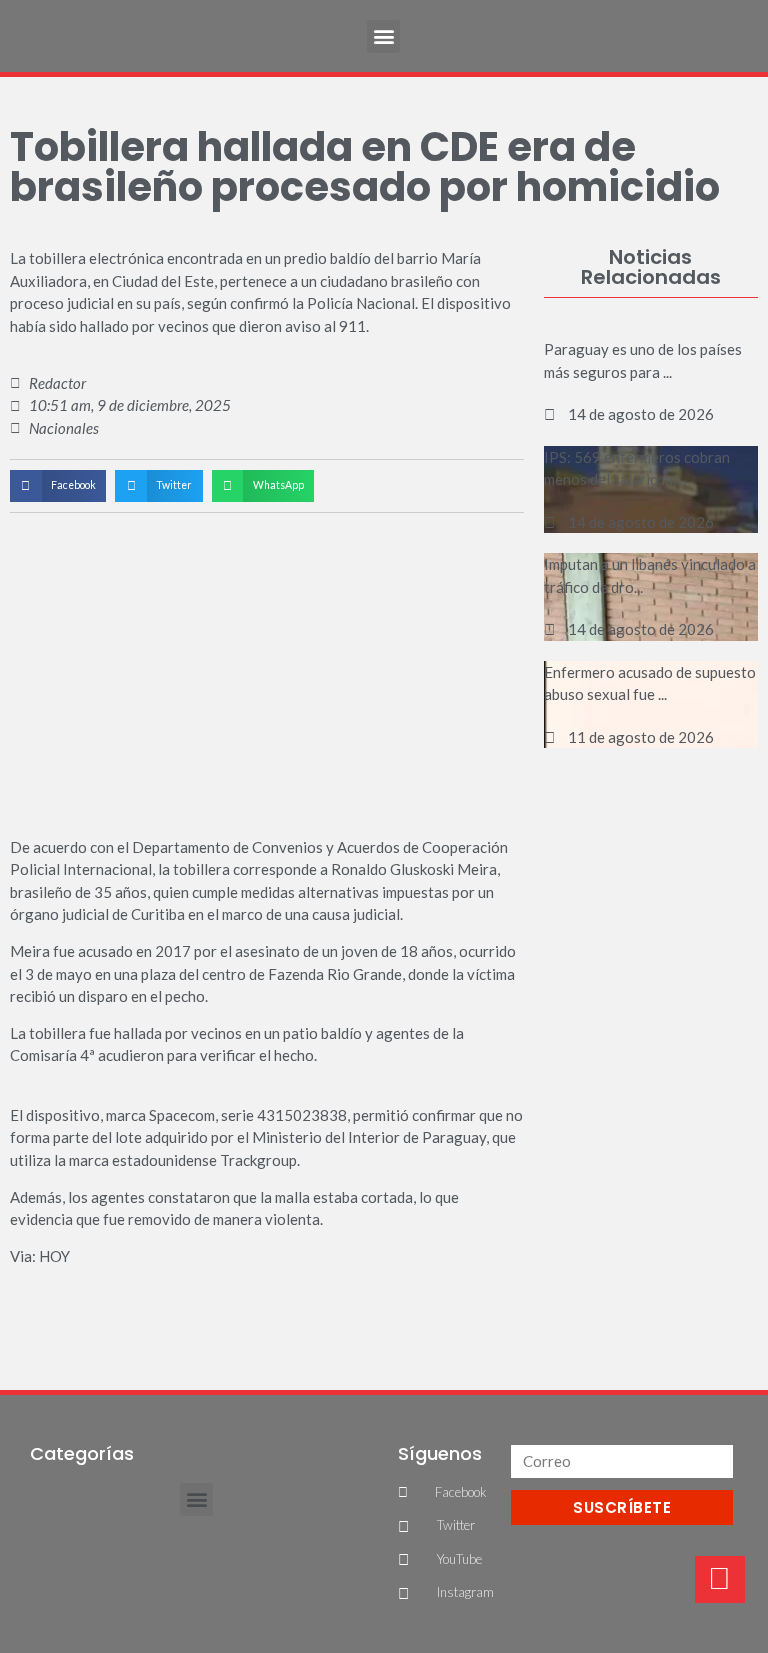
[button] (383, 36)
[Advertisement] (650, 878)
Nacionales (64, 428)
